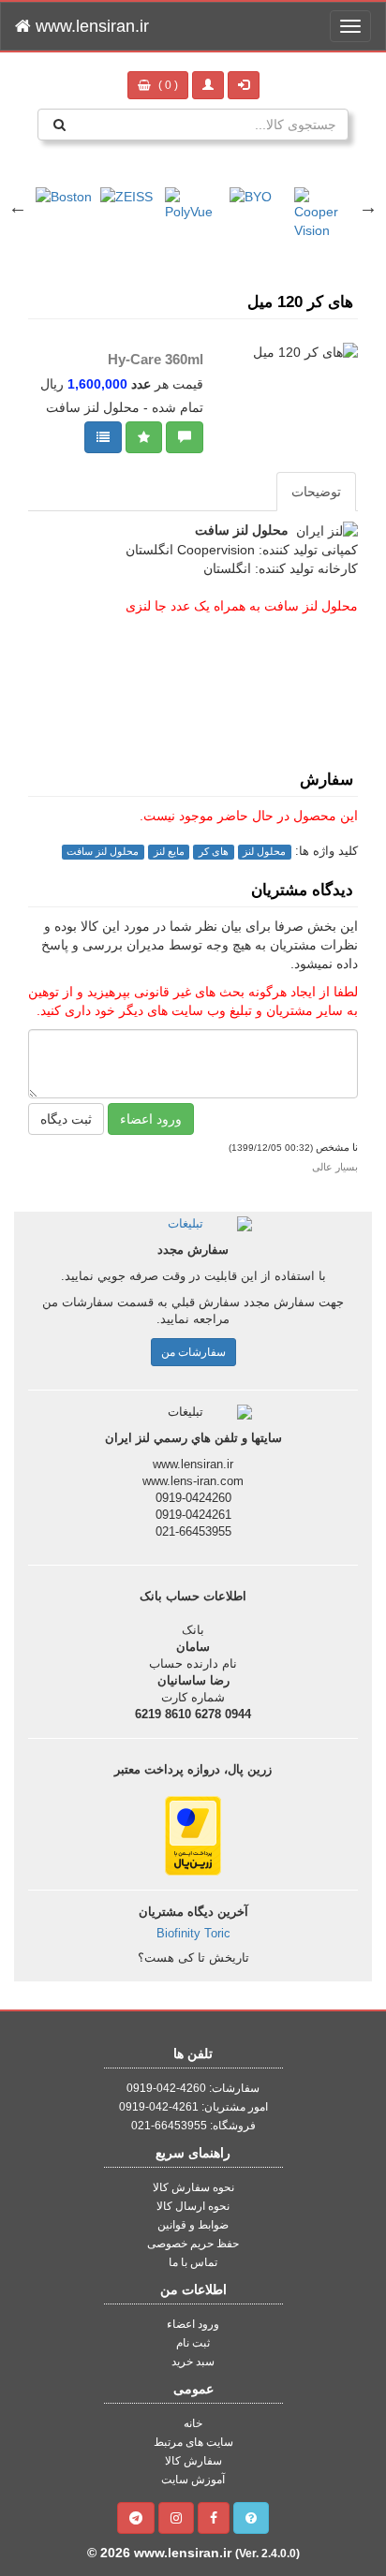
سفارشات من (193, 1352)
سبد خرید (193, 2362)
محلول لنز (264, 851)
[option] (64, 187)
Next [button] (368, 207)
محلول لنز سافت (103, 851)
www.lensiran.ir (90, 26)
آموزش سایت (193, 2480)
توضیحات (316, 492)
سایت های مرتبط (193, 2442)
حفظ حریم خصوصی (193, 2244)
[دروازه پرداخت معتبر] (193, 1834)
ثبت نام (193, 2343)
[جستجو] (59, 125)
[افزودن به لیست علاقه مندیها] (144, 437)
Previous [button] (18, 207)
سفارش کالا (193, 2461)
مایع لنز (169, 851)
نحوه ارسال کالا (193, 2206)
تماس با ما (193, 2262)
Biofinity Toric (193, 1934)
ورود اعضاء (151, 1119)
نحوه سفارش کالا (193, 2187)
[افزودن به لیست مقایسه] (103, 437)
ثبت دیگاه (66, 1119)
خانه (193, 2423)
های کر (214, 851)
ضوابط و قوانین (193, 2225)
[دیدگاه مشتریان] (185, 437)
